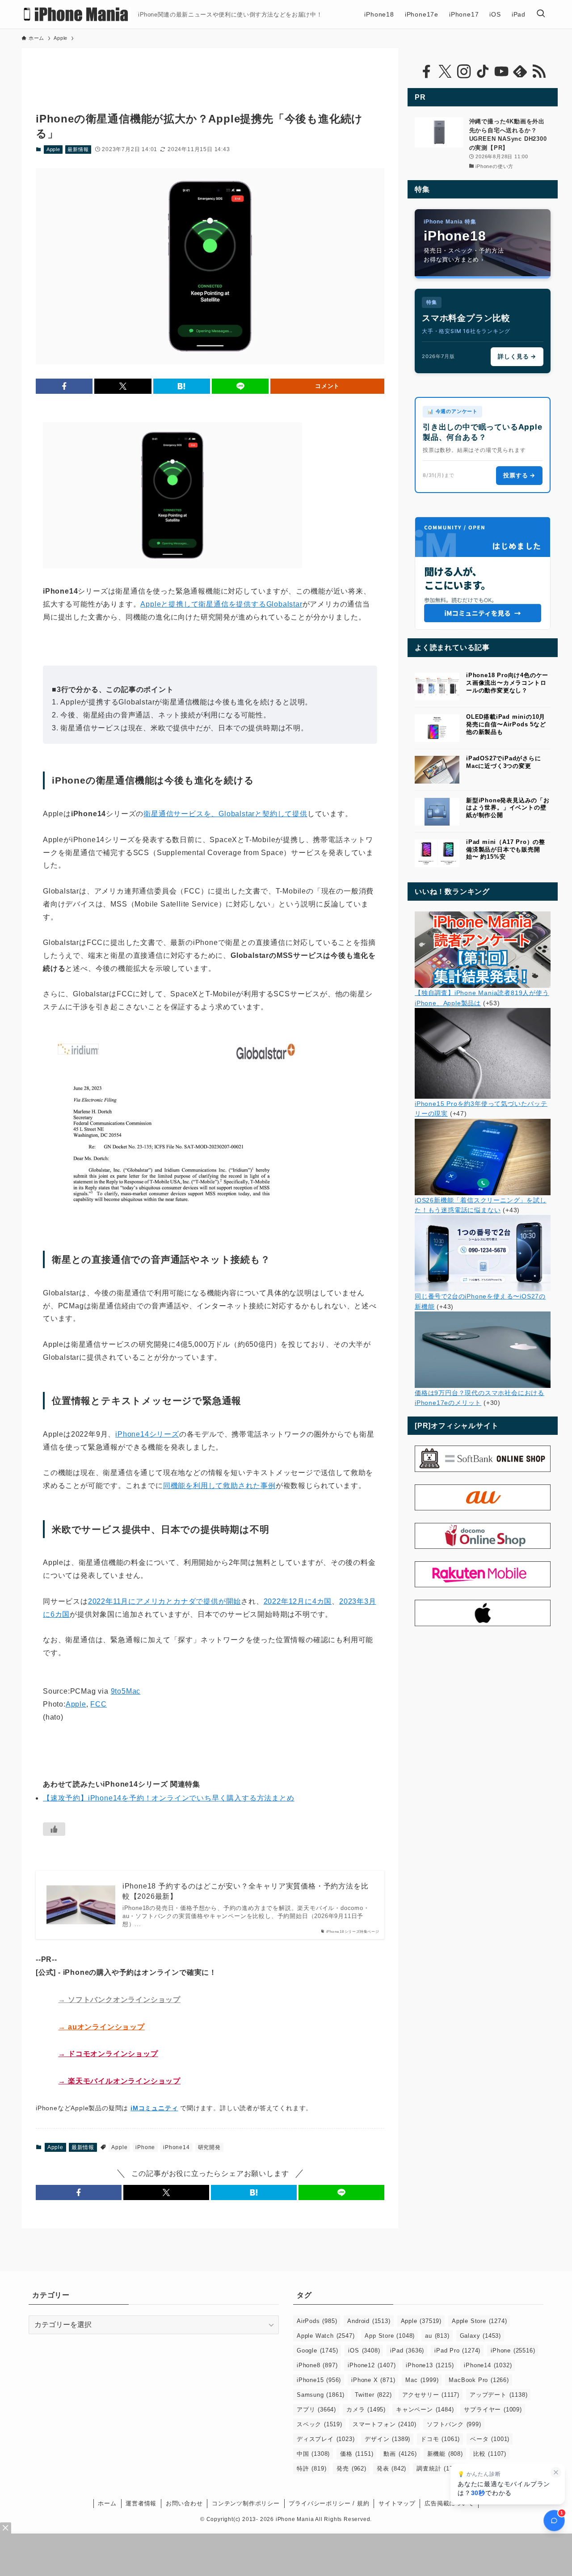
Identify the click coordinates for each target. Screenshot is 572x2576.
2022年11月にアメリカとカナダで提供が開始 (164, 1601)
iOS (364, 2350)
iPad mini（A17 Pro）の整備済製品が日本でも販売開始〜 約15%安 (506, 850)
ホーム (107, 2503)
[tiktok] (483, 72)
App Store (390, 2336)
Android (369, 2321)
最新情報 (78, 149)
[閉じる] (556, 2472)
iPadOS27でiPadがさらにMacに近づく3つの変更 (504, 762)
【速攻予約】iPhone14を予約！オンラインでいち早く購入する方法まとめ (169, 1798)
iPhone (145, 2147)
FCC (98, 1704)
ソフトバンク (454, 2424)
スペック (320, 2424)
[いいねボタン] (54, 1829)
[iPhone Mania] (76, 14)
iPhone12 (372, 2365)
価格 (357, 2454)
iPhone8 (317, 2365)
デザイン (387, 2439)
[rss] (539, 72)
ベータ (490, 2439)
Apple (53, 149)
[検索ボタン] (541, 14)
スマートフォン (385, 2424)
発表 (391, 2468)
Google (317, 2350)
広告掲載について (449, 2503)
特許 (311, 2468)
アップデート (498, 2395)
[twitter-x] (445, 72)
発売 (351, 2468)
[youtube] (501, 72)
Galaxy (480, 2336)
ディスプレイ (326, 2439)
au (437, 2336)
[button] (64, 386)
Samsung (321, 2395)
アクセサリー (431, 2395)
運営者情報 (141, 2503)
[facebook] (426, 72)
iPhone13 (430, 2365)
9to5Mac (126, 1691)
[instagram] (464, 72)
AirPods (317, 2321)
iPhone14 (176, 2147)
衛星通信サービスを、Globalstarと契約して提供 (225, 814)
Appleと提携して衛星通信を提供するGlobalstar (221, 604)
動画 (400, 2454)
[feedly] (520, 72)
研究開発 (209, 2147)
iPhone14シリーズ (147, 1434)
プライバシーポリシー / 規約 (329, 2503)
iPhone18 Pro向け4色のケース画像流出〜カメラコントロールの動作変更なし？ (507, 683)
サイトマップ (397, 2503)
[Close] (6, 2528)
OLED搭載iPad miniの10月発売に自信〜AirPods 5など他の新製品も (506, 724)
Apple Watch (326, 2336)
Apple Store (479, 2321)
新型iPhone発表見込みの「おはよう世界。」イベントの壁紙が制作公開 (508, 808)
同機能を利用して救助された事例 (219, 1486)
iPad (407, 2350)
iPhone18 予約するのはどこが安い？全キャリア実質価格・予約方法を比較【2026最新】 (246, 1891)
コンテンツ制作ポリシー (246, 2503)
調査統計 (439, 2468)
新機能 (445, 2454)
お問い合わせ (184, 2503)
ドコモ (440, 2439)
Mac (422, 2380)
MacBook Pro (479, 2380)
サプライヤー (493, 2409)
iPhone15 (319, 2380)
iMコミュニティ (154, 2108)
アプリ (316, 2409)
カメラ (366, 2409)
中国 (313, 2454)
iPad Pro (457, 2350)
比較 (490, 2454)
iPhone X (373, 2380)
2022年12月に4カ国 (298, 1601)
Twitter (373, 2395)
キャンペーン (425, 2409)
